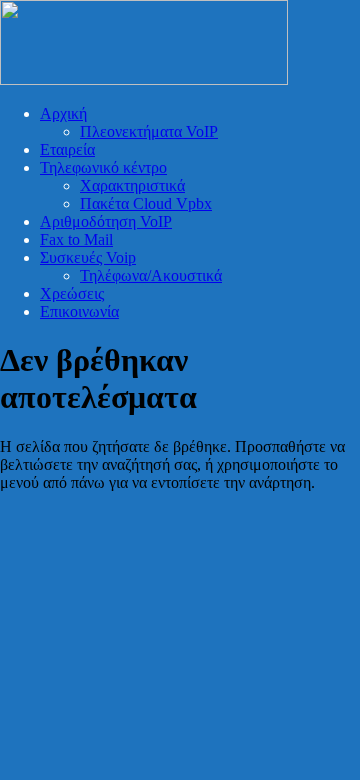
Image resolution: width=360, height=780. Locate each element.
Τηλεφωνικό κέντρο (103, 167)
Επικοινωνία (79, 311)
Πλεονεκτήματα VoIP (149, 131)
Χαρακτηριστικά (132, 185)
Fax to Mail (76, 239)
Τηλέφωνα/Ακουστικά (151, 275)
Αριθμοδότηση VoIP (106, 221)
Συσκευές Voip (88, 257)
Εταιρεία (67, 149)
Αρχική (63, 113)
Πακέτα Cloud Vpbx (146, 203)
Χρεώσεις (72, 293)
